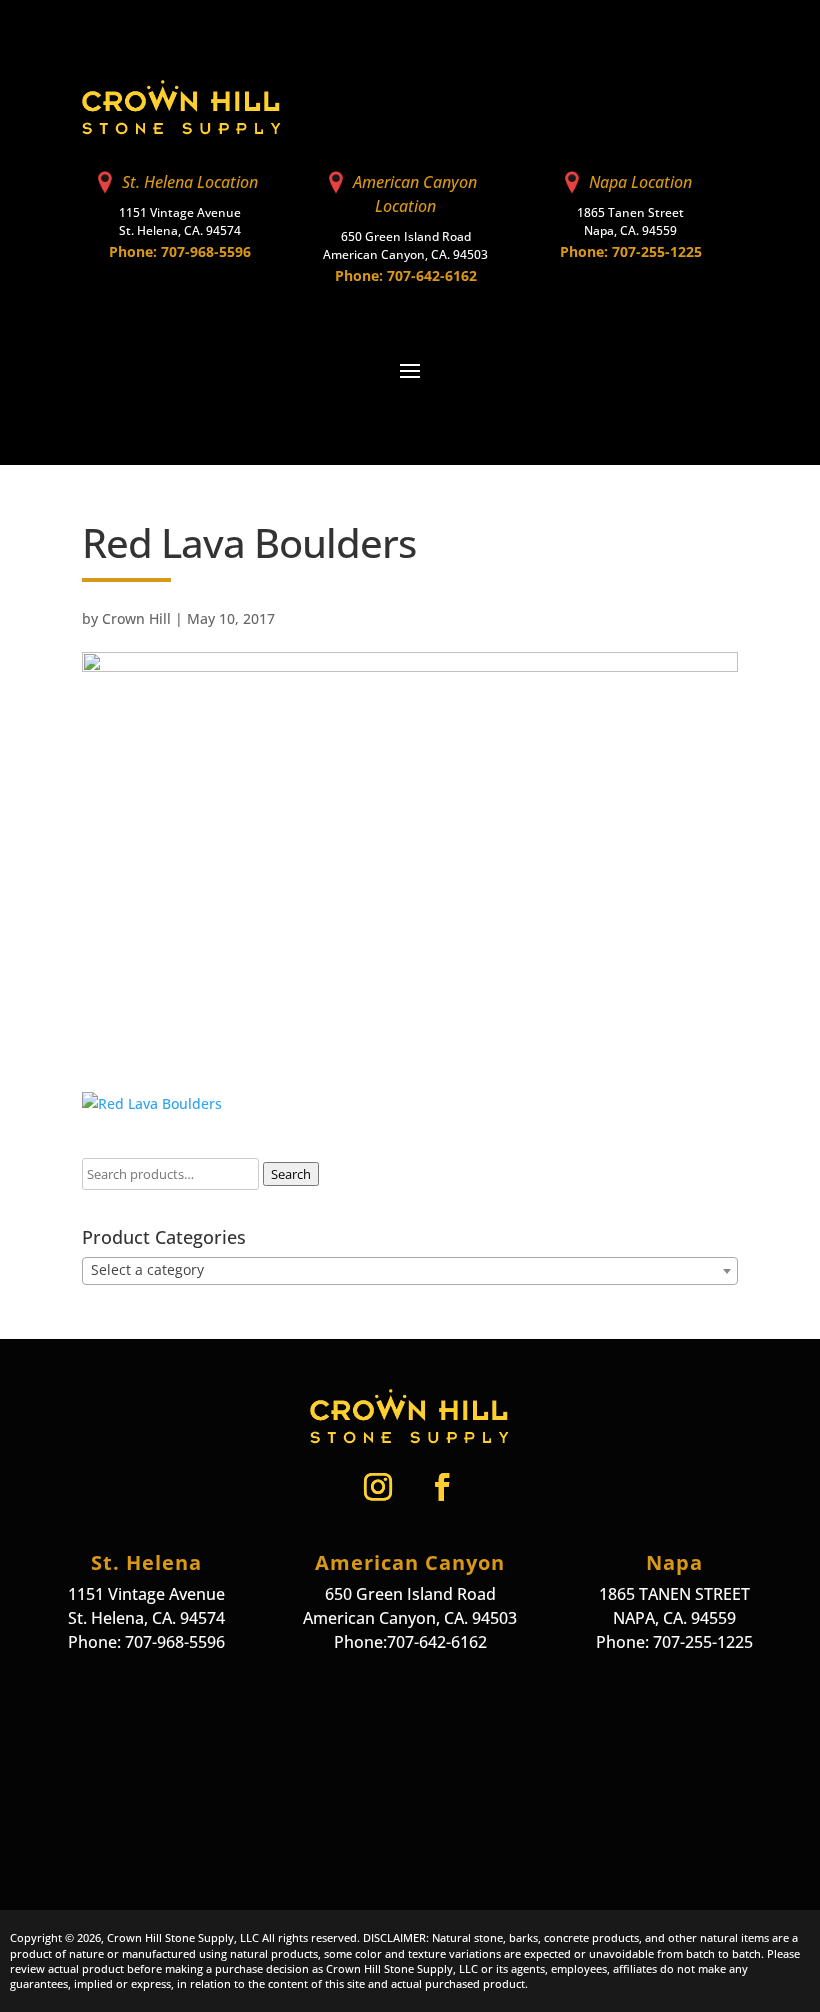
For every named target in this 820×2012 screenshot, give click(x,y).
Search (291, 1174)
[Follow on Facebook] (442, 1487)
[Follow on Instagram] (378, 1487)
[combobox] (410, 1271)
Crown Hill (136, 618)
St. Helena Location (190, 182)
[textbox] (410, 1270)
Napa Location (640, 182)
